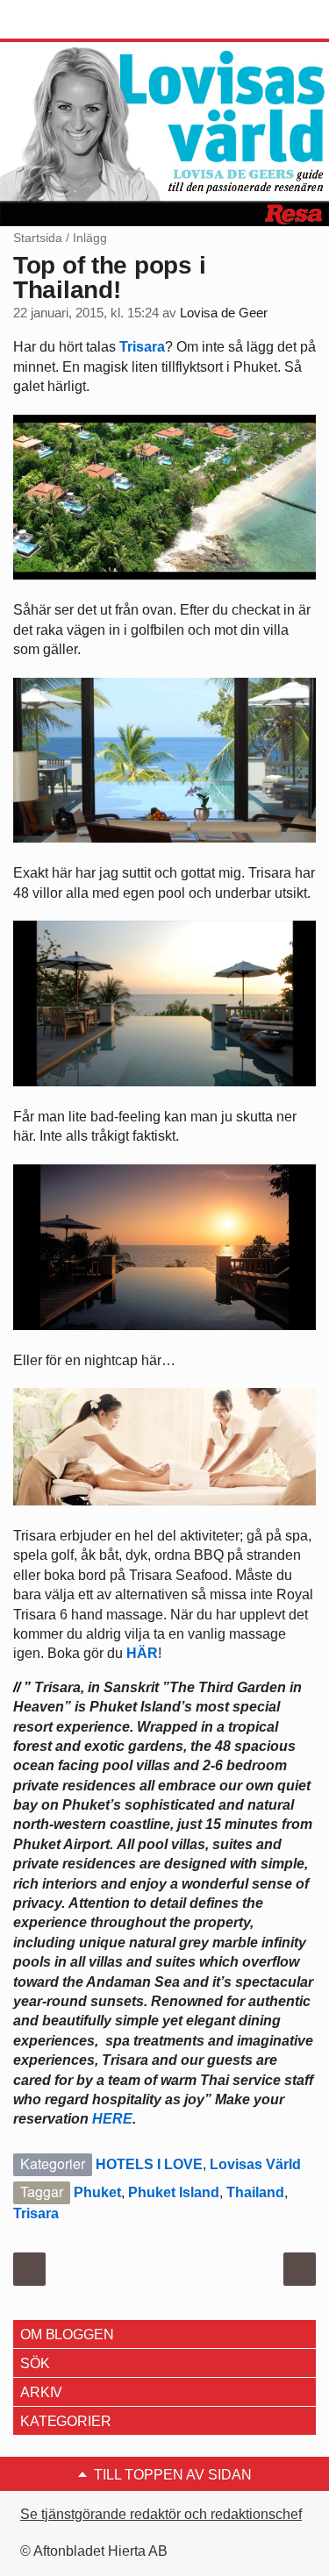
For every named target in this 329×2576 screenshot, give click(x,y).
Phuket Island (174, 2192)
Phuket (97, 2192)
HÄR (142, 1653)
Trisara (142, 347)
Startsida (38, 238)
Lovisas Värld (255, 2164)
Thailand (255, 2192)
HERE (112, 2119)
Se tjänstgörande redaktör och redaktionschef (161, 2514)
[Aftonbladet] (79, 20)
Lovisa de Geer (224, 313)
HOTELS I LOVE (149, 2164)
